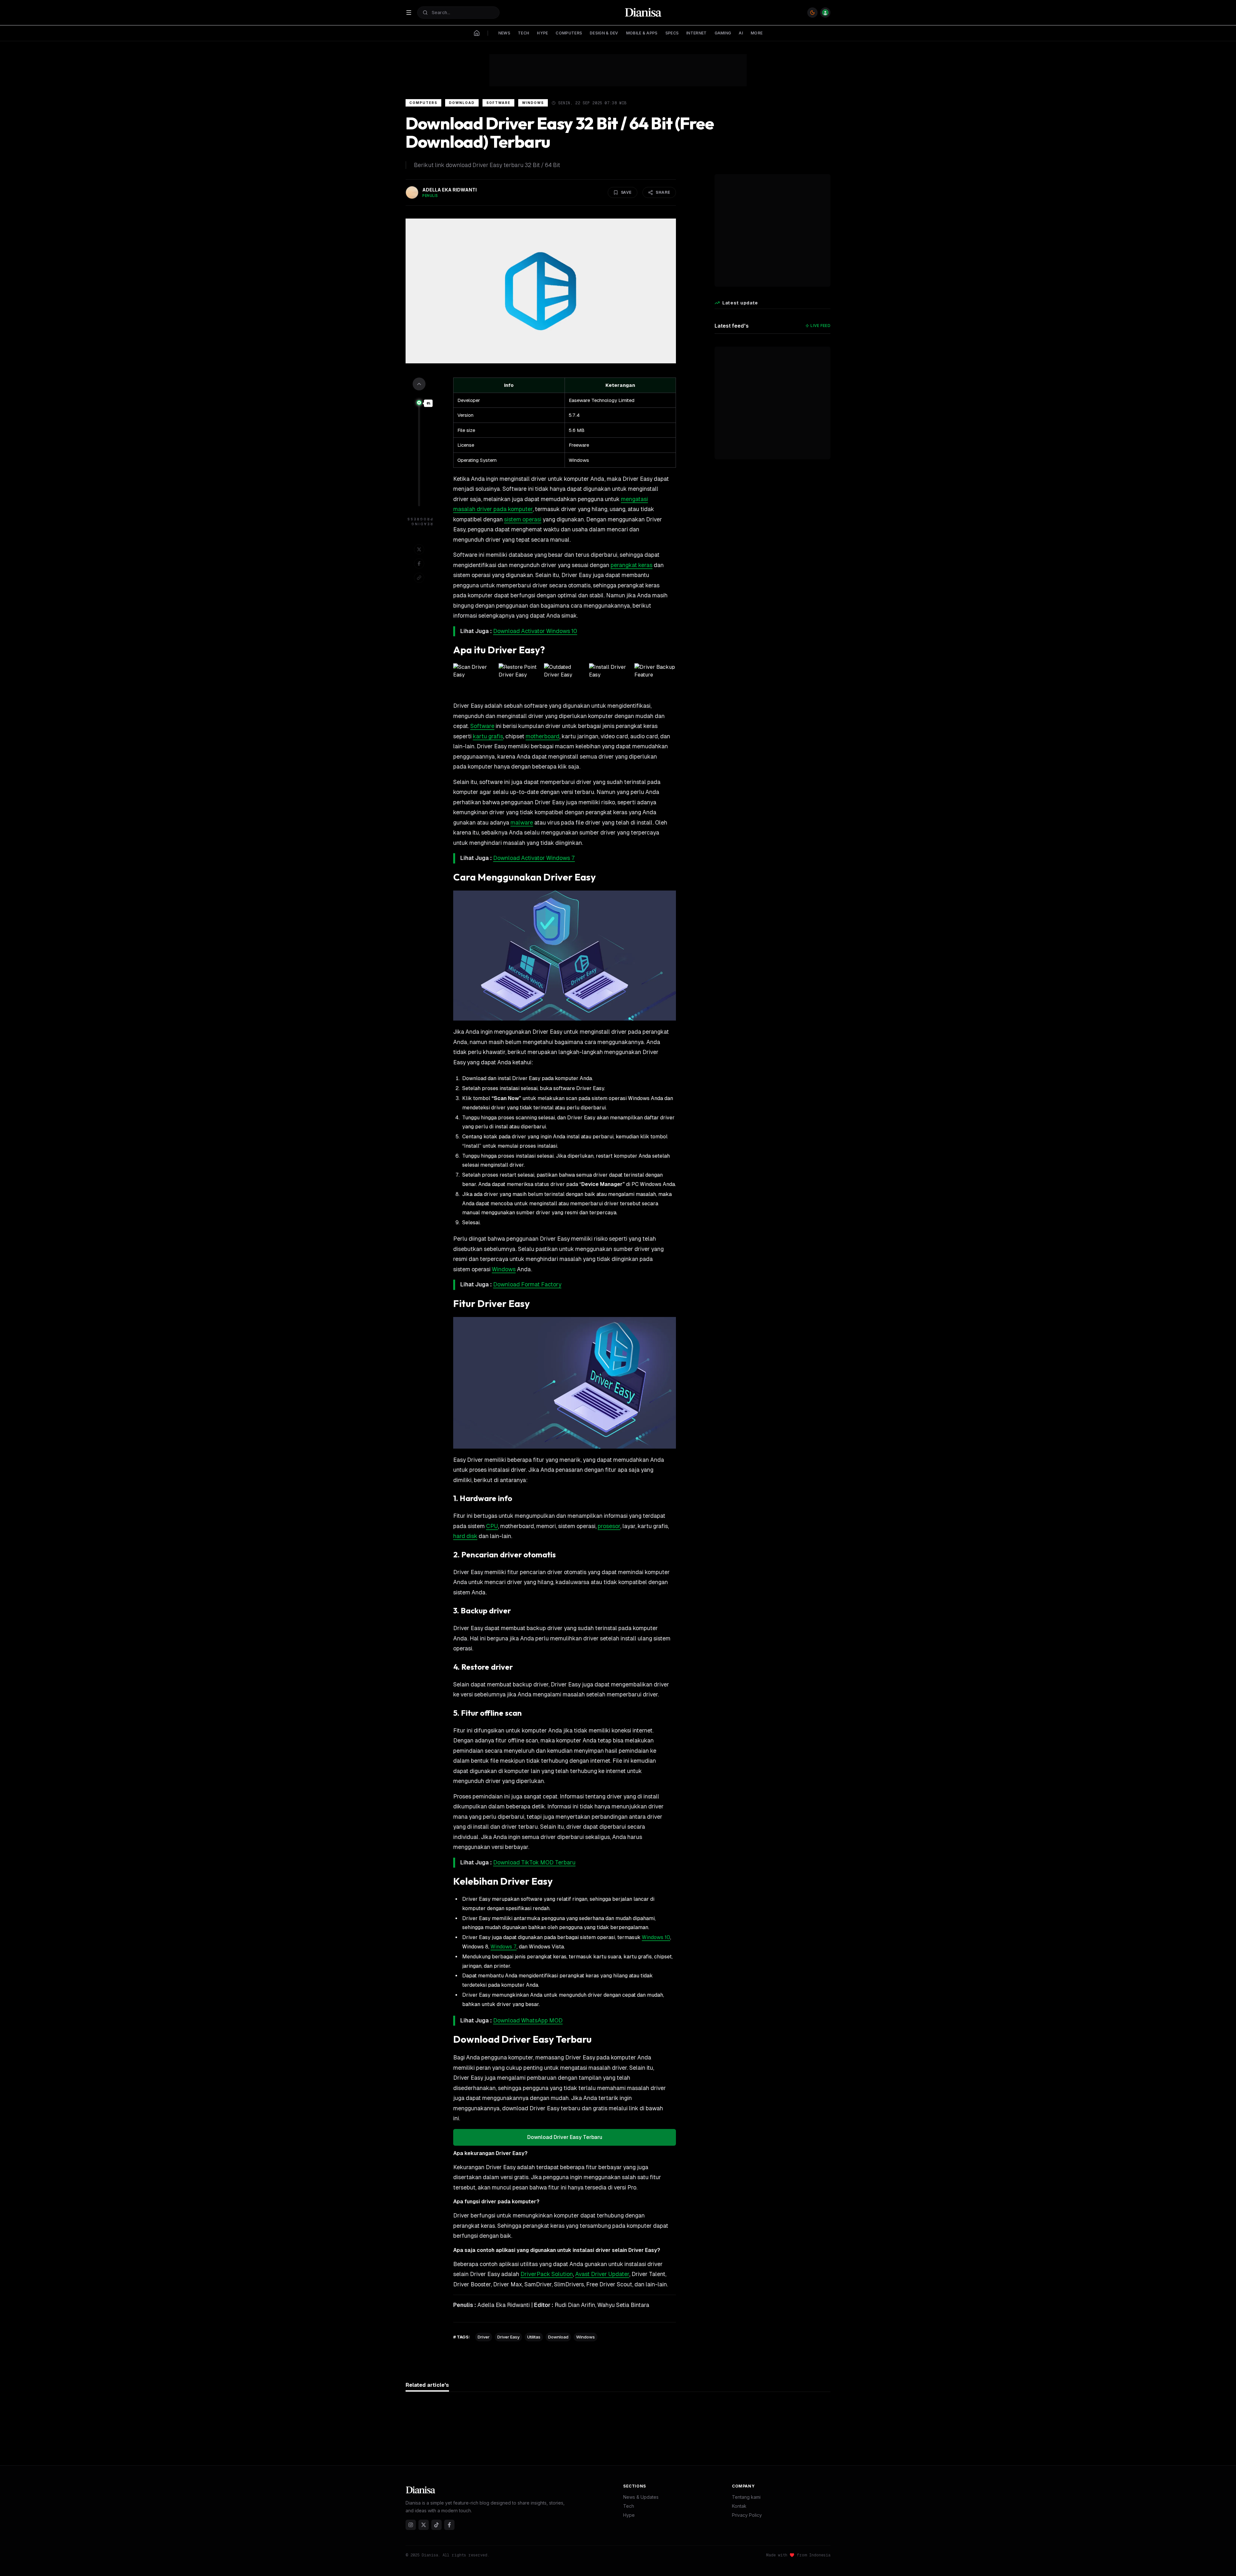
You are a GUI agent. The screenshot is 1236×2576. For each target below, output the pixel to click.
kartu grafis (488, 736)
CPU (492, 1526)
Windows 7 (504, 1947)
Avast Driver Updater (602, 2274)
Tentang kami (746, 2497)
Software (498, 103)
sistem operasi (523, 519)
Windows (533, 103)
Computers (423, 103)
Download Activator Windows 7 (534, 858)
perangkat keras (632, 565)
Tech (629, 2506)
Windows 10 (656, 1937)
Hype (629, 2515)
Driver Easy (508, 2337)
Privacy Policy (747, 2515)
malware (522, 823)
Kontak (739, 2506)
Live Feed (820, 326)
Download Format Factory (527, 1284)
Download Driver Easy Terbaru (565, 2137)
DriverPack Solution (547, 2274)
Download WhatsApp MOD (528, 2021)
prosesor (609, 1526)
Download (462, 103)
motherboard (543, 736)
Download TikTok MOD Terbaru (534, 1862)
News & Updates (641, 2497)
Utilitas (534, 2337)
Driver (484, 2337)
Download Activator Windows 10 (535, 631)
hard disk (465, 1536)
